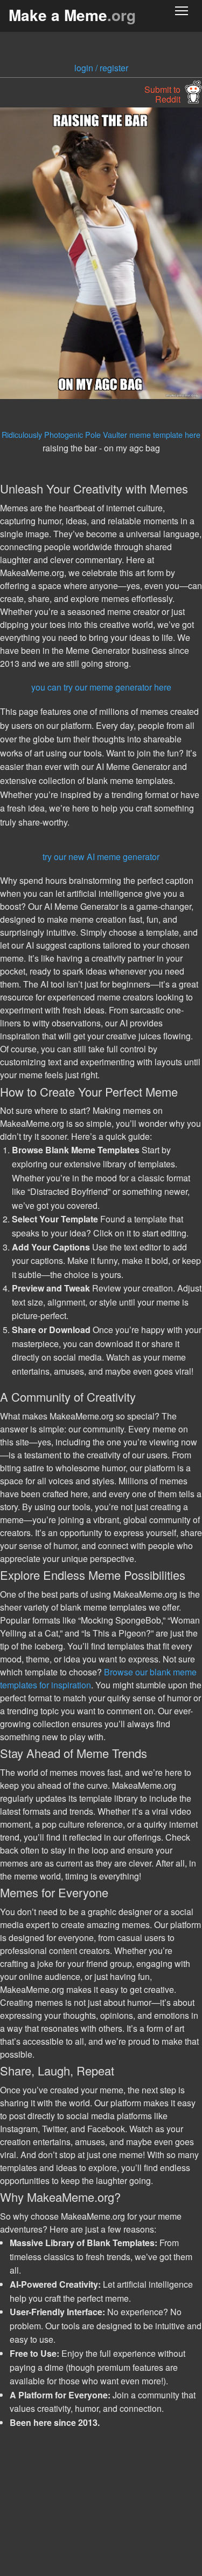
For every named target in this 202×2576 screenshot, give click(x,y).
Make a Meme (72, 15)
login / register (101, 68)
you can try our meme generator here (101, 687)
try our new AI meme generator (101, 857)
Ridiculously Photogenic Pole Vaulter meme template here (101, 434)
